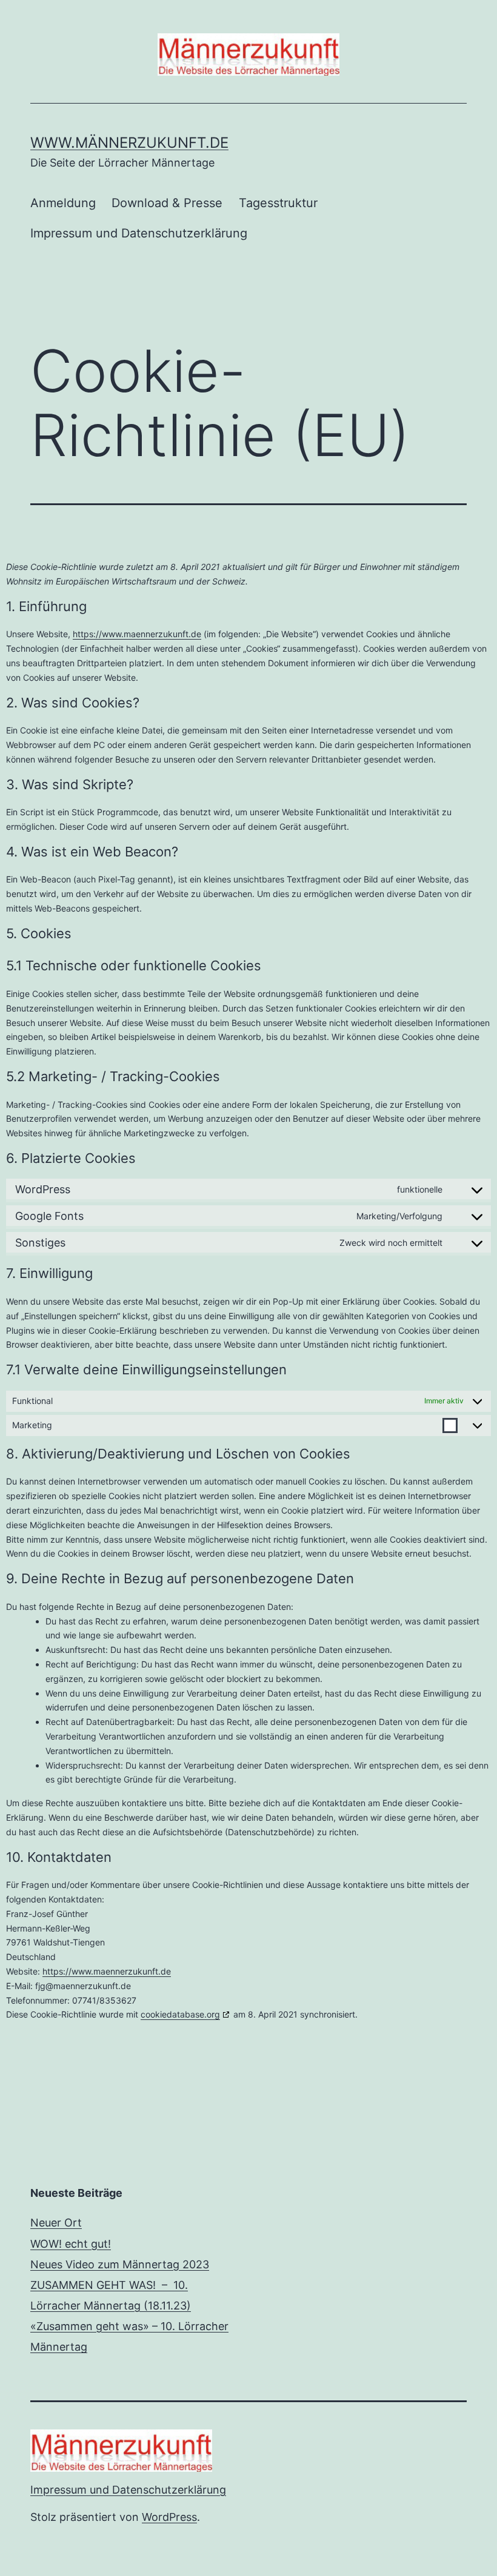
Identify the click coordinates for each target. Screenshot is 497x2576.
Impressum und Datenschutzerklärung (139, 233)
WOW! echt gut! (71, 2244)
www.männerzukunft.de (129, 143)
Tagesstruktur (278, 203)
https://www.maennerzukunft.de (137, 634)
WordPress (169, 2517)
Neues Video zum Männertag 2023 (120, 2264)
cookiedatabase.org (180, 2014)
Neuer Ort (56, 2223)
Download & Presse (167, 203)
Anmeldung (63, 203)
